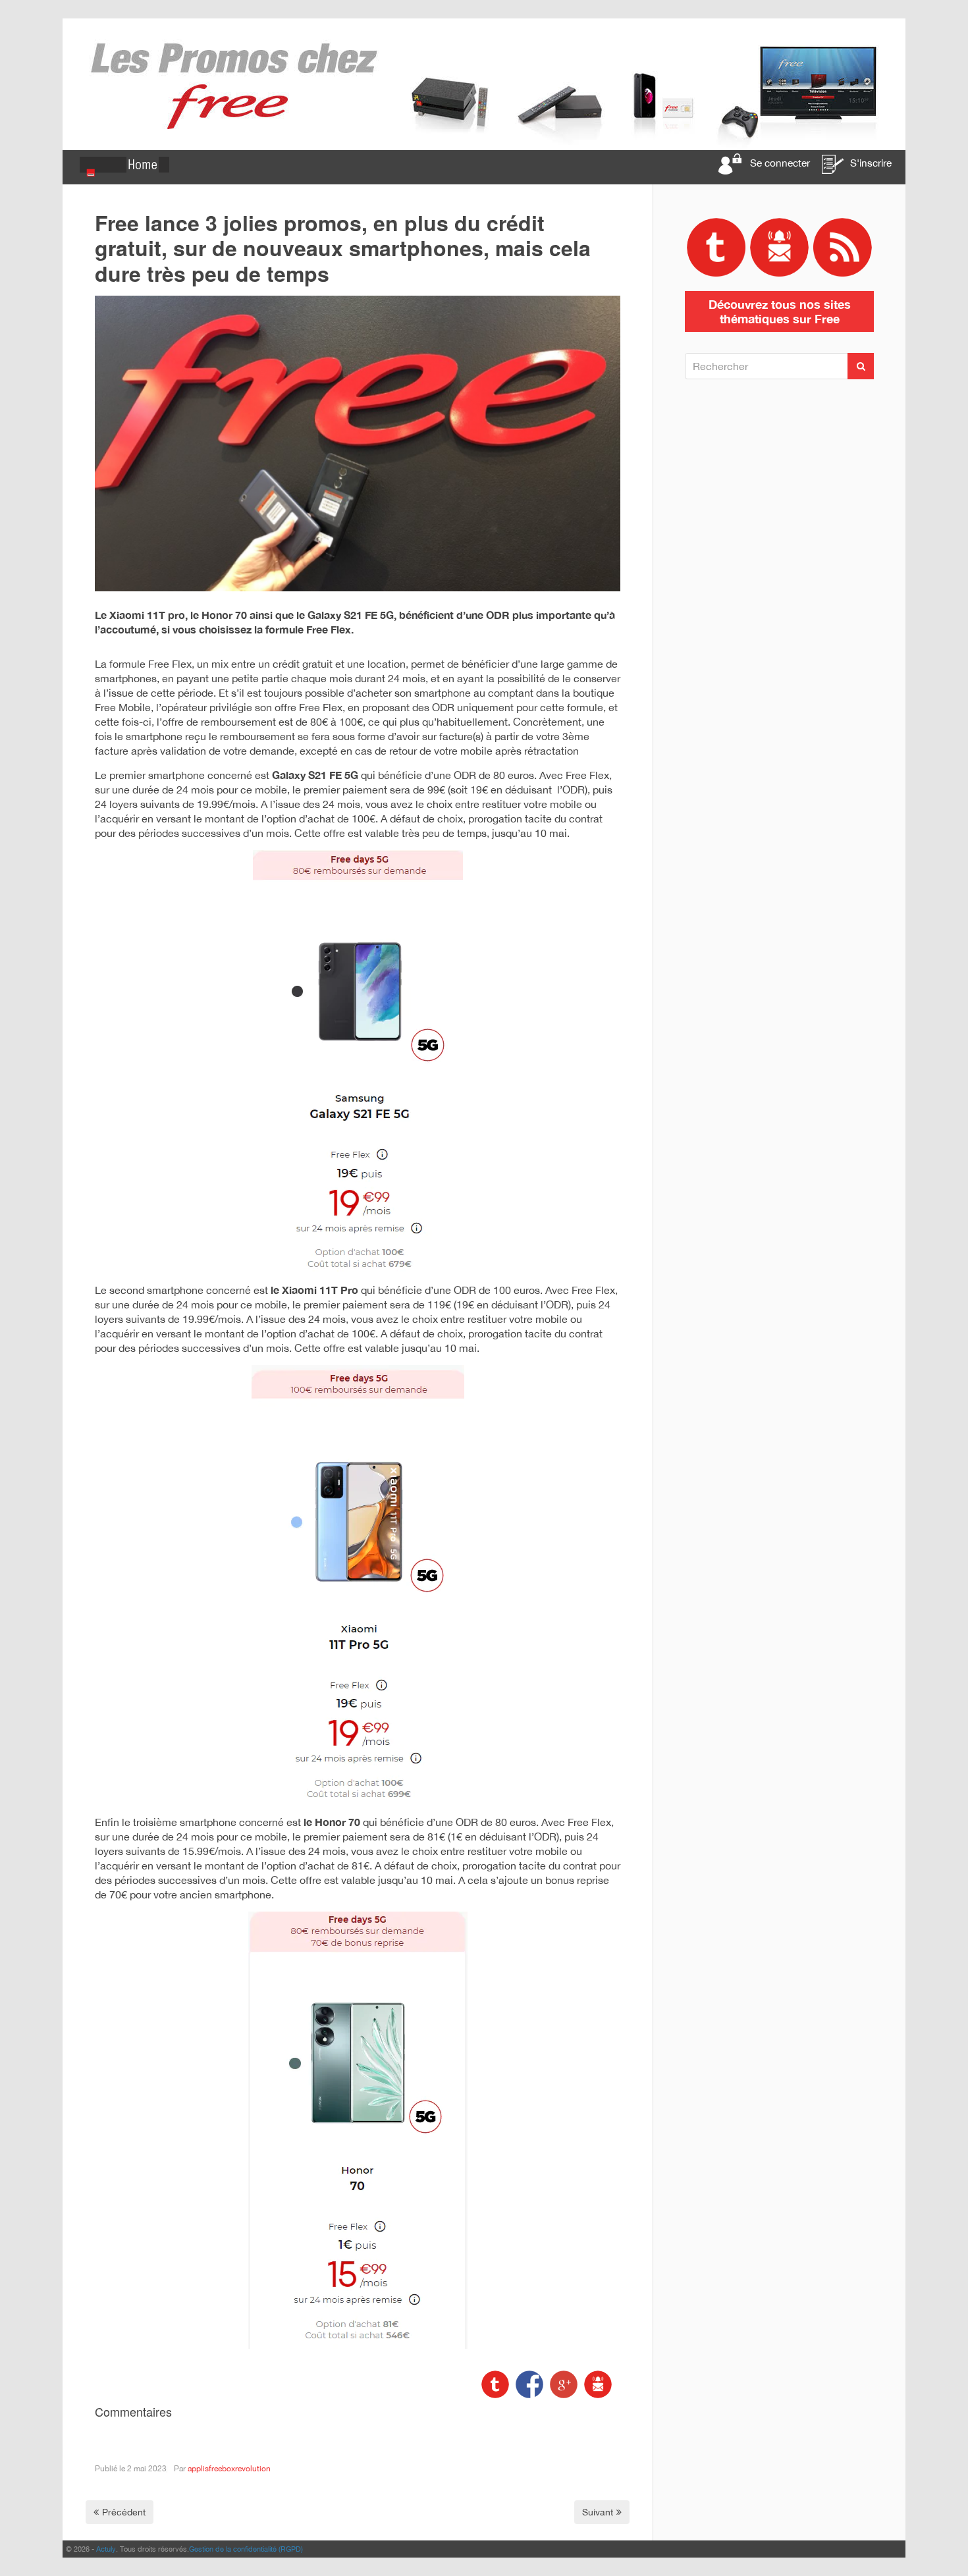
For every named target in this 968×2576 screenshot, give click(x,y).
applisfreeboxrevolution (229, 2469)
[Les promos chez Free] (484, 84)
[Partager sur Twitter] (495, 2383)
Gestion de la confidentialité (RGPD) (246, 2549)
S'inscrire (871, 163)
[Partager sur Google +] (562, 2383)
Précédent (124, 2512)
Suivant (598, 2512)
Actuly (106, 2549)
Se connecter (780, 163)
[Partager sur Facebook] (528, 2383)
